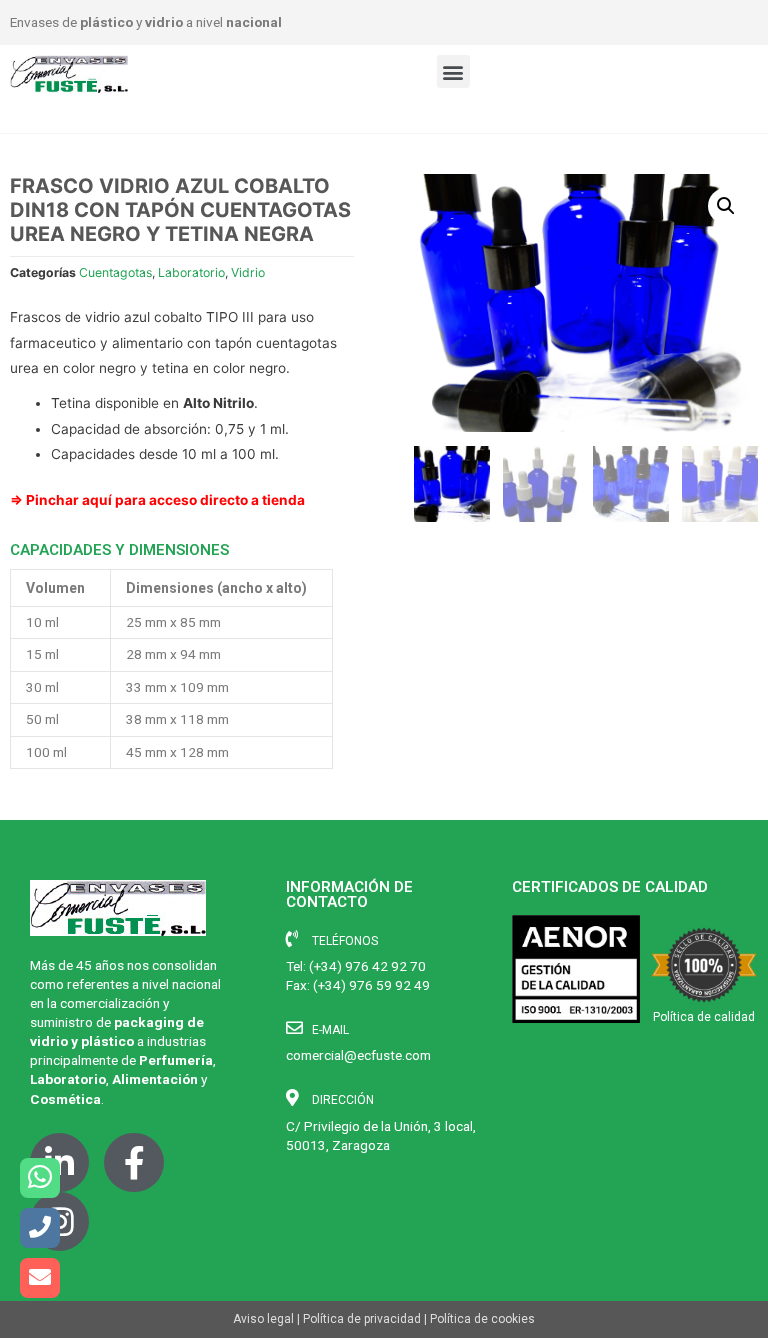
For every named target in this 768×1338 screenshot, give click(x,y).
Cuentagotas (115, 272)
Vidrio (248, 272)
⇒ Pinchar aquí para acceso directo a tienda (157, 500)
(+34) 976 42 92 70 (367, 966)
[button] (453, 71)
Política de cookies (482, 1319)
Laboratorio (191, 272)
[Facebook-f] (133, 1162)
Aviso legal (263, 1319)
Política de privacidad (362, 1319)
